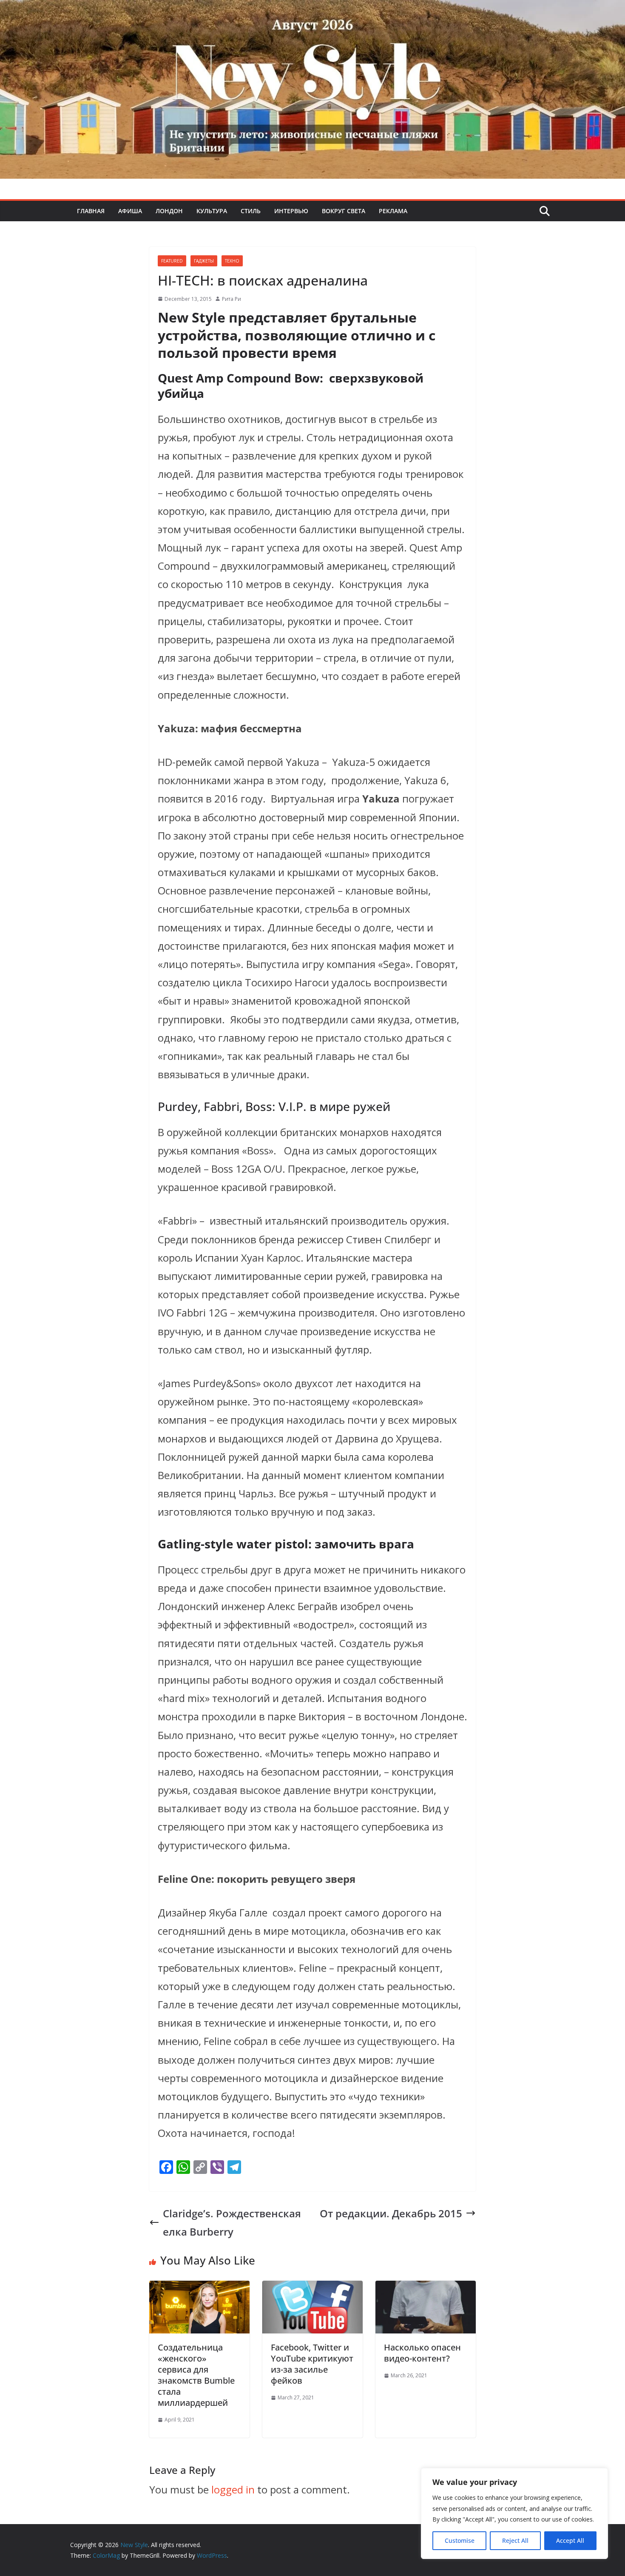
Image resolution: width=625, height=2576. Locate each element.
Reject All (515, 2540)
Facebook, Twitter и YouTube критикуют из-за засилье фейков (312, 2364)
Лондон (169, 211)
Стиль (251, 211)
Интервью (291, 211)
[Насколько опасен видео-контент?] (426, 2290)
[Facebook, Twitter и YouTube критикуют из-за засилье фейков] (312, 2290)
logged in (233, 2489)
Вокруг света (344, 211)
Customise (460, 2540)
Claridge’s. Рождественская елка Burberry (232, 2222)
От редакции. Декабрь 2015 (391, 2213)
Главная (91, 211)
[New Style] (312, 9)
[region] (514, 2513)
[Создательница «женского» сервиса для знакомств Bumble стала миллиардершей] (199, 2290)
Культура (212, 211)
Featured (172, 261)
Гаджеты (204, 261)
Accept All (570, 2540)
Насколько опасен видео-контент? (422, 2353)
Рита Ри (232, 299)
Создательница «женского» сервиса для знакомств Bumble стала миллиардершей (196, 2375)
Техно (232, 261)
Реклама (393, 211)
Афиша (130, 211)
